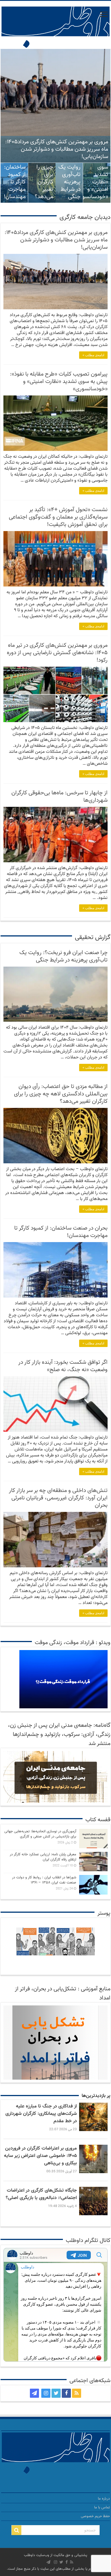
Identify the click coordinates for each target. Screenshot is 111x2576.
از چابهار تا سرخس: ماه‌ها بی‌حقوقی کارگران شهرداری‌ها (59, 797)
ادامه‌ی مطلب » (93, 355)
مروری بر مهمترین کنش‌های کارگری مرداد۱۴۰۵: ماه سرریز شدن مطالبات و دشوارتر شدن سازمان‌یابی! (57, 149)
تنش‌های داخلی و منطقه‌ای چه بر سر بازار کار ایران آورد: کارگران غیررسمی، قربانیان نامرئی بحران (58, 1498)
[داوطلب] (55, 28)
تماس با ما (102, 2507)
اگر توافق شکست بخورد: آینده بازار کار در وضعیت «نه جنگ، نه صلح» (63, 1366)
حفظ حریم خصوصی (95, 2516)
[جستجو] (17, 2530)
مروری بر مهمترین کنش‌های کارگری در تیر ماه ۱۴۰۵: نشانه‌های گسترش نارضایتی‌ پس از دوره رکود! (57, 653)
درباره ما (104, 2499)
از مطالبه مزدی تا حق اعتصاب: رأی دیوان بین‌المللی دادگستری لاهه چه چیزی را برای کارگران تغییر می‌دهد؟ (61, 1094)
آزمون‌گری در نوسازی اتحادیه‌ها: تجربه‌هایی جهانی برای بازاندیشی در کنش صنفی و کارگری (40, 1834)
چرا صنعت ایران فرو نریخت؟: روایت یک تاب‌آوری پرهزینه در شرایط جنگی (69, 167)
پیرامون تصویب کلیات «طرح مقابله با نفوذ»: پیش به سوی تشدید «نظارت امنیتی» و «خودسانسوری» (59, 382)
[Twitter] (56, 2393)
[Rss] (77, 2393)
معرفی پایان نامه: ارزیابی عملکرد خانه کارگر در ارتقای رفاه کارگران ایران (43, 1857)
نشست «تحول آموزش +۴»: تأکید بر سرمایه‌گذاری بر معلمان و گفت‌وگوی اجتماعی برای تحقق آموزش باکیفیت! (58, 517)
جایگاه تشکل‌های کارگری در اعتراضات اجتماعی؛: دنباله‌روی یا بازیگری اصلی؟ (41, 2194)
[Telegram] (34, 2393)
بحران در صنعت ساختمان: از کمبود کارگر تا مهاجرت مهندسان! (15, 175)
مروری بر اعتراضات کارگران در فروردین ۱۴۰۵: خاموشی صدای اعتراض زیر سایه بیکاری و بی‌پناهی (40, 2156)
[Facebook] (66, 2393)
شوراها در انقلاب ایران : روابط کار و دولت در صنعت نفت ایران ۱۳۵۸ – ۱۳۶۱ (44, 1880)
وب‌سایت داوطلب (37, 2555)
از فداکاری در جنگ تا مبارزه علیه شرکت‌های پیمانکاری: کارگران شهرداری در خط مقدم (41, 2114)
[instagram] (46, 2393)
